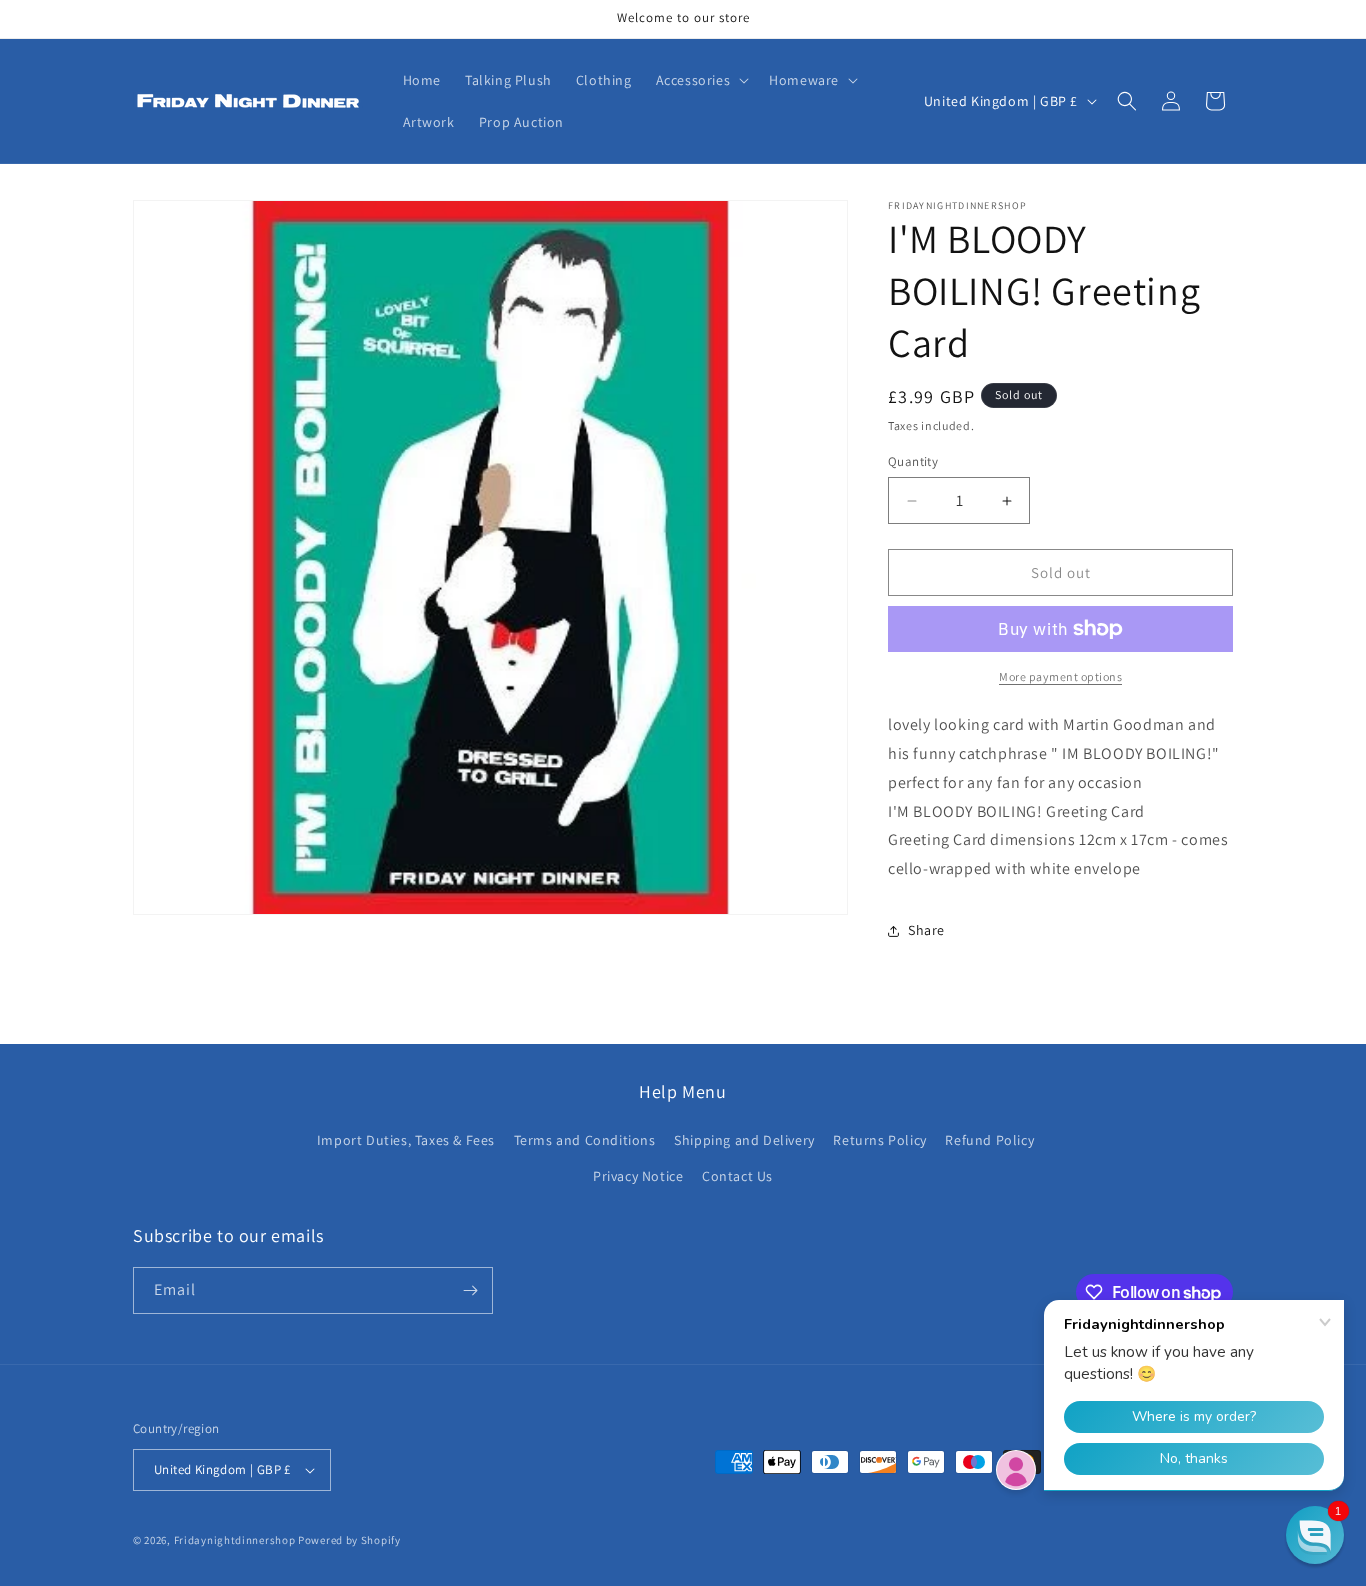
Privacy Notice (638, 1176)
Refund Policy (989, 1140)
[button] (701, 80)
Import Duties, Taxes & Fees (406, 1140)
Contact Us (737, 1176)
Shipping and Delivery (744, 1140)
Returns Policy (879, 1140)
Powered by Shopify (349, 1540)
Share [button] (926, 930)
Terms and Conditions (585, 1140)
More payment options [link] (1060, 676)
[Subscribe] (470, 1290)
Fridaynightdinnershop (235, 1540)
